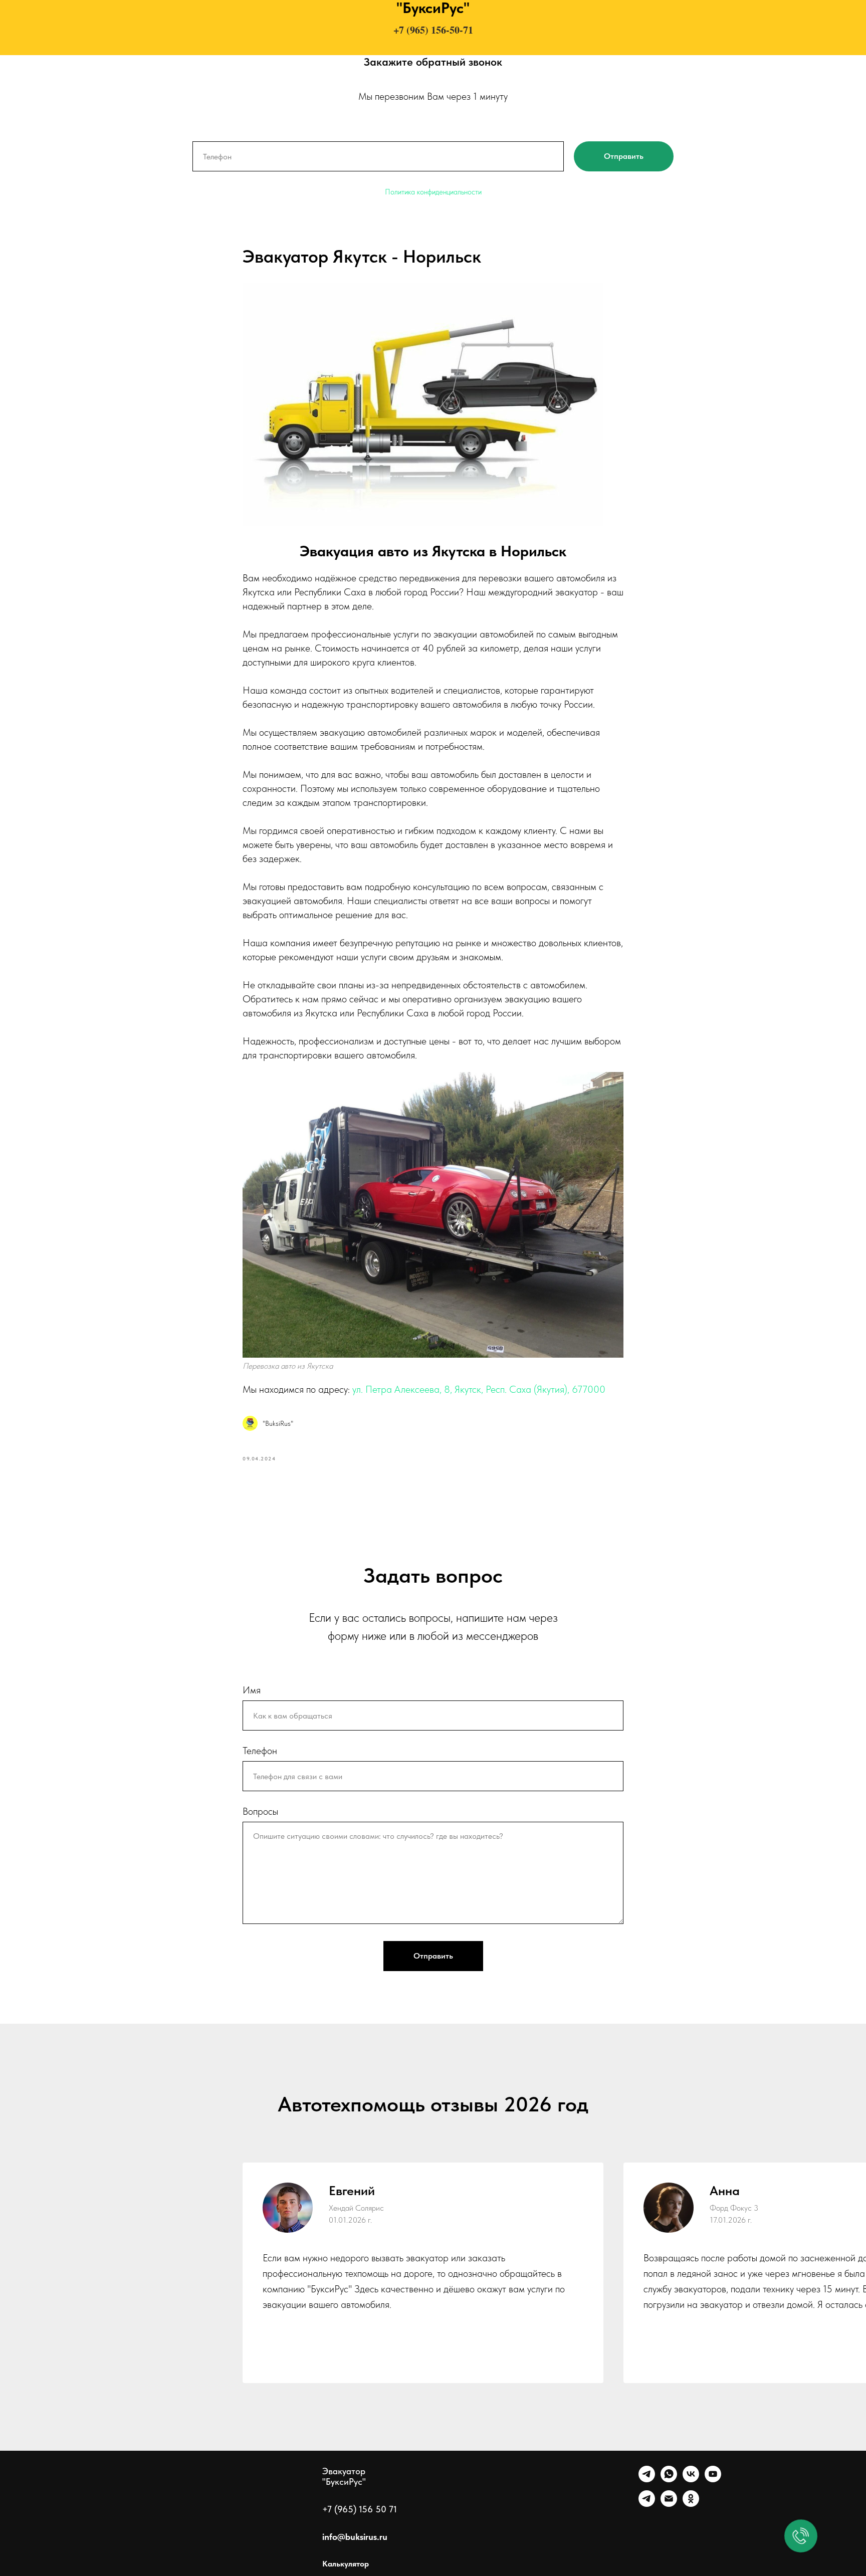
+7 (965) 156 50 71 (360, 2509)
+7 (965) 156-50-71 (433, 30)
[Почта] (669, 2504)
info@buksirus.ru (355, 2537)
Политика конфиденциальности (433, 192)
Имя (252, 1690)
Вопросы (260, 1811)
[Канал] (647, 2504)
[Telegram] (647, 2480)
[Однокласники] (691, 2504)
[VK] (691, 2480)
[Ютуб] (713, 2480)
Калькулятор (346, 2564)
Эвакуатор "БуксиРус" (344, 2476)
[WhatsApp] (669, 2480)
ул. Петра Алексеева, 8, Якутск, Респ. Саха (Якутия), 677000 (479, 1389)
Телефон (260, 1751)
